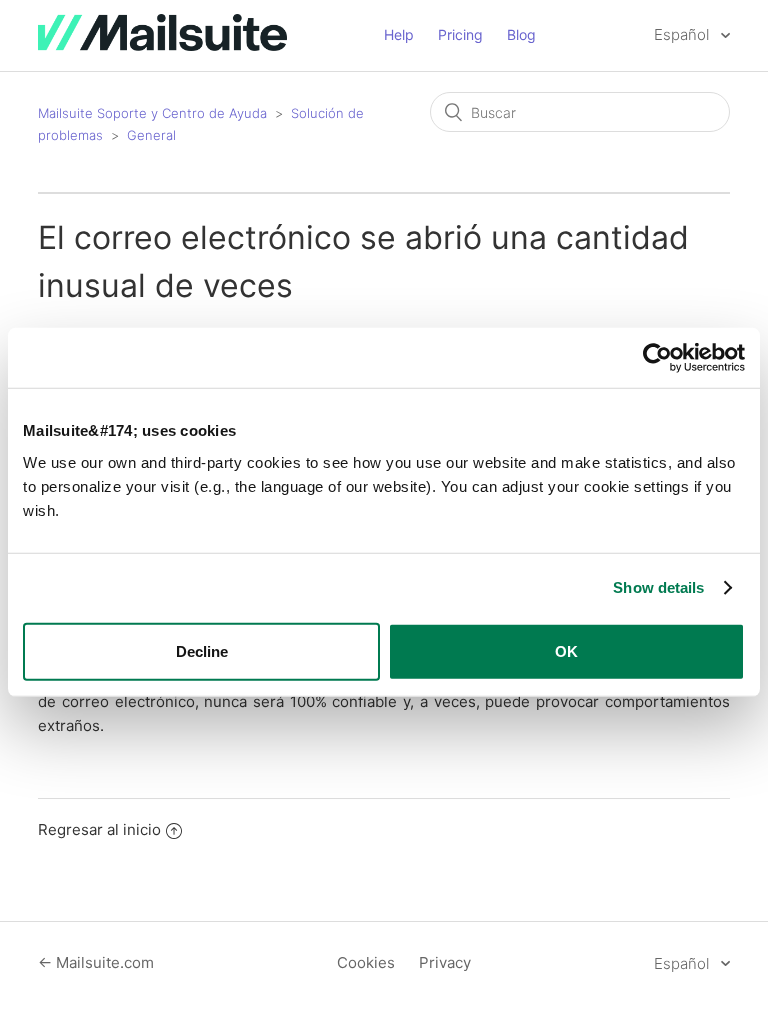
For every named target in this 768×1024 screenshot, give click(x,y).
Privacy (445, 962)
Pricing (460, 34)
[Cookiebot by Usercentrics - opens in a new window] (657, 358)
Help (399, 34)
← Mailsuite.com (96, 962)
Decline (202, 650)
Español (683, 34)
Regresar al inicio (99, 829)
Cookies (366, 962)
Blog (521, 34)
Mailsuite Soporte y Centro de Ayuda (152, 113)
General (151, 135)
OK (566, 650)
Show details (658, 587)
